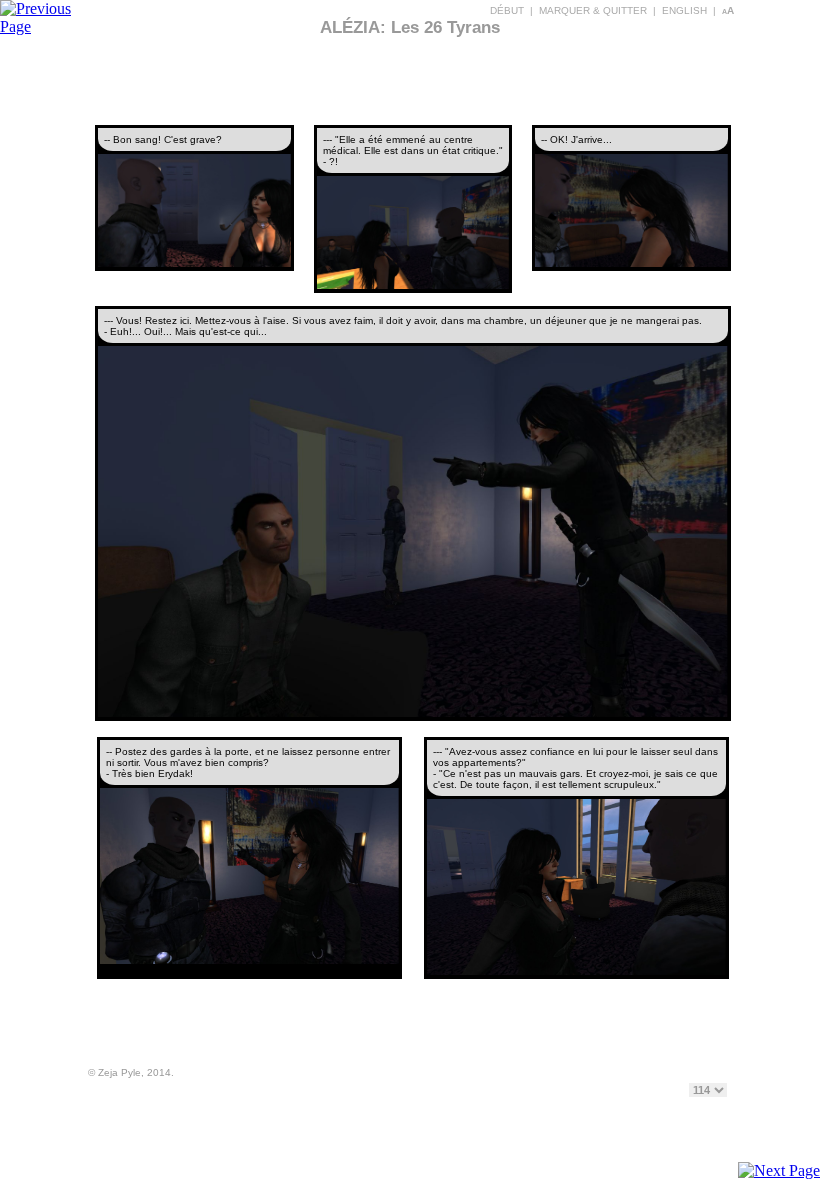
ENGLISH (684, 10)
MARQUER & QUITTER (593, 10)
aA (728, 10)
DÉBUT (507, 10)
